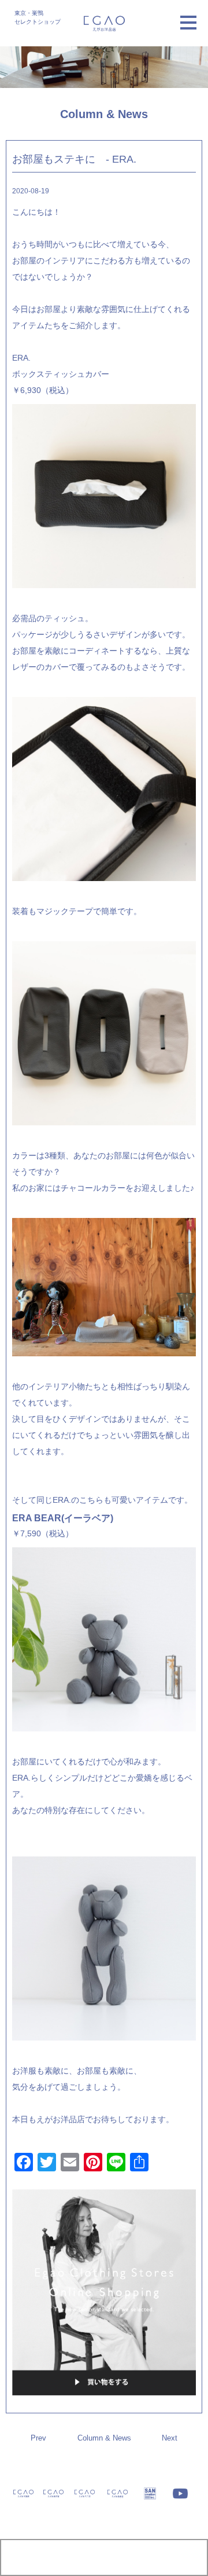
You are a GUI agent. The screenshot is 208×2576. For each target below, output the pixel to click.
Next (170, 2438)
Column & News (104, 2438)
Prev (38, 2438)
